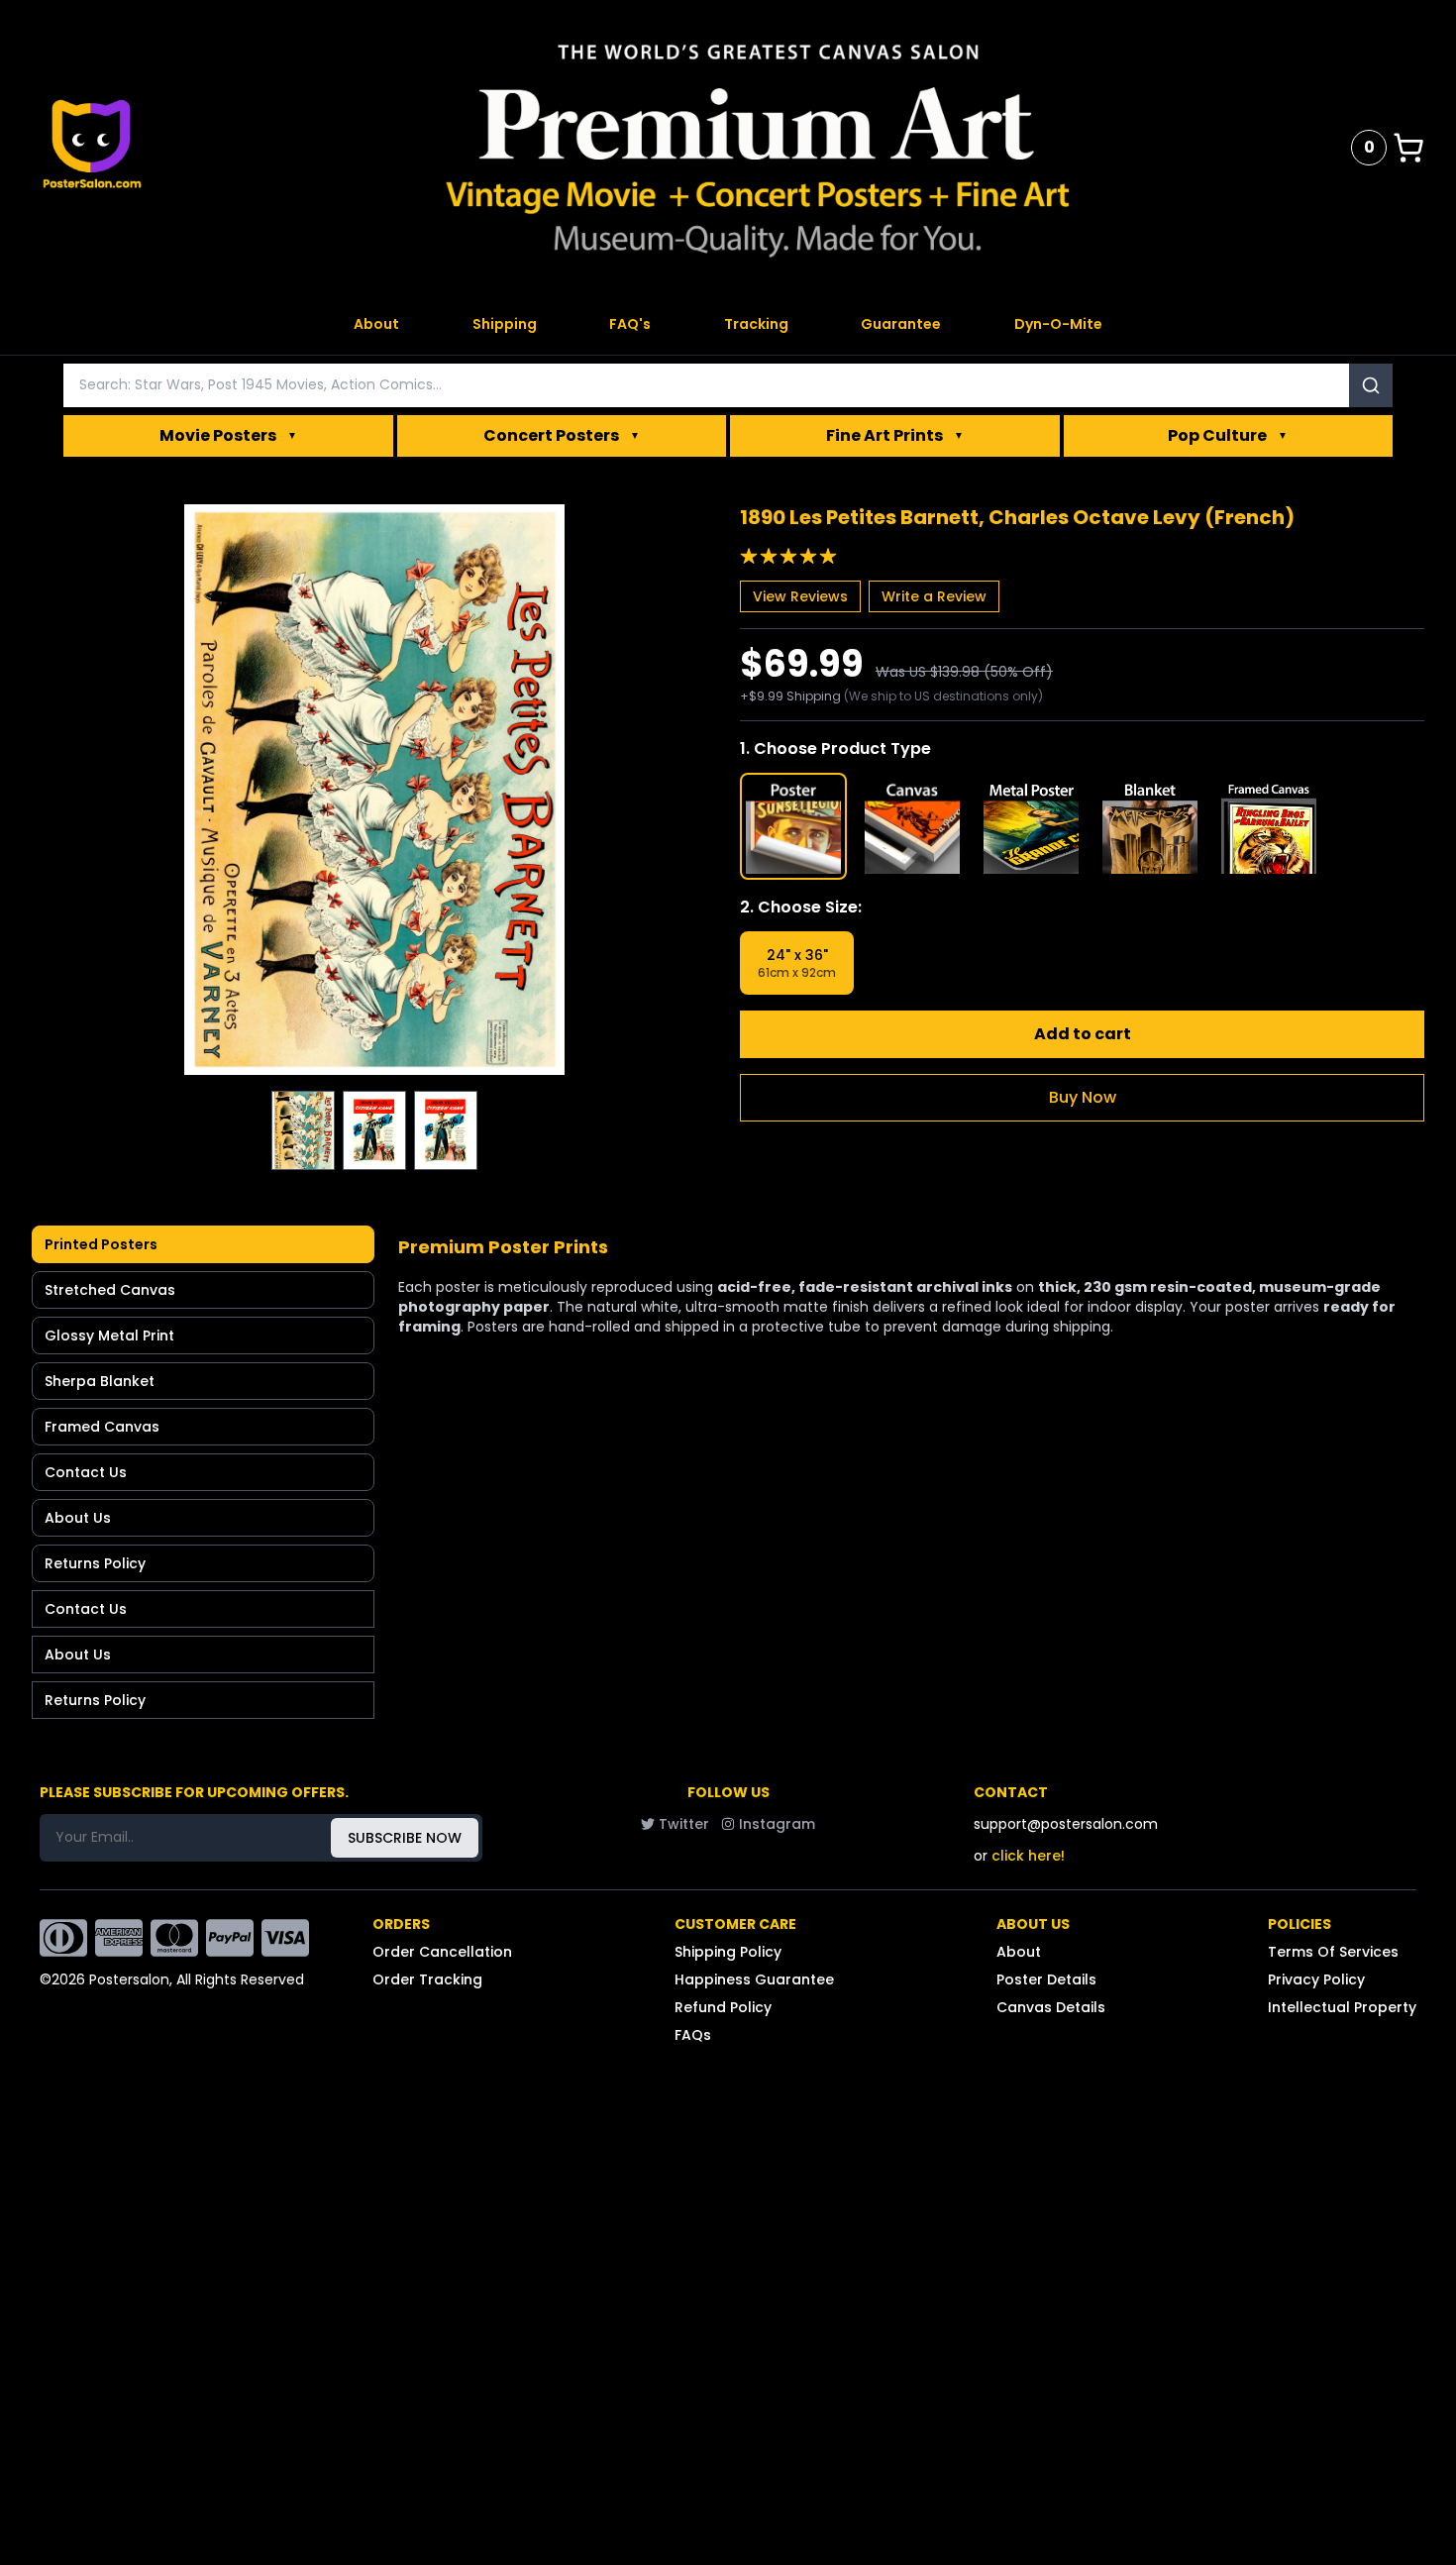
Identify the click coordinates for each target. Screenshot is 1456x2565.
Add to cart (1083, 1034)
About (376, 324)
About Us (78, 1518)
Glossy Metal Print (109, 1336)
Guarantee (901, 324)
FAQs (693, 2035)
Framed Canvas (102, 1427)
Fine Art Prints (895, 435)
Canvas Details (1051, 2007)
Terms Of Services (1333, 1952)
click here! (1028, 1856)
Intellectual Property (1342, 2007)
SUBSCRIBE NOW (405, 1838)
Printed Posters (101, 1244)
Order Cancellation (442, 1952)
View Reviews (800, 596)
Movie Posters (228, 435)
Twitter (684, 1824)
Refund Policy (723, 2007)
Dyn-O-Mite (1058, 324)
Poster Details (1046, 1979)
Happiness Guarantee (754, 1979)
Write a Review (934, 596)
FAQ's (630, 324)
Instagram (777, 1824)
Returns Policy (95, 1563)
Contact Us (86, 1472)
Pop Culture (1228, 435)
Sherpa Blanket (100, 1381)
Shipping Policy (728, 1952)
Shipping (505, 324)
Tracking (756, 324)
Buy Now (1083, 1097)
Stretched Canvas (110, 1290)
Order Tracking (427, 1979)
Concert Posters (562, 435)
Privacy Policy (1316, 1979)
